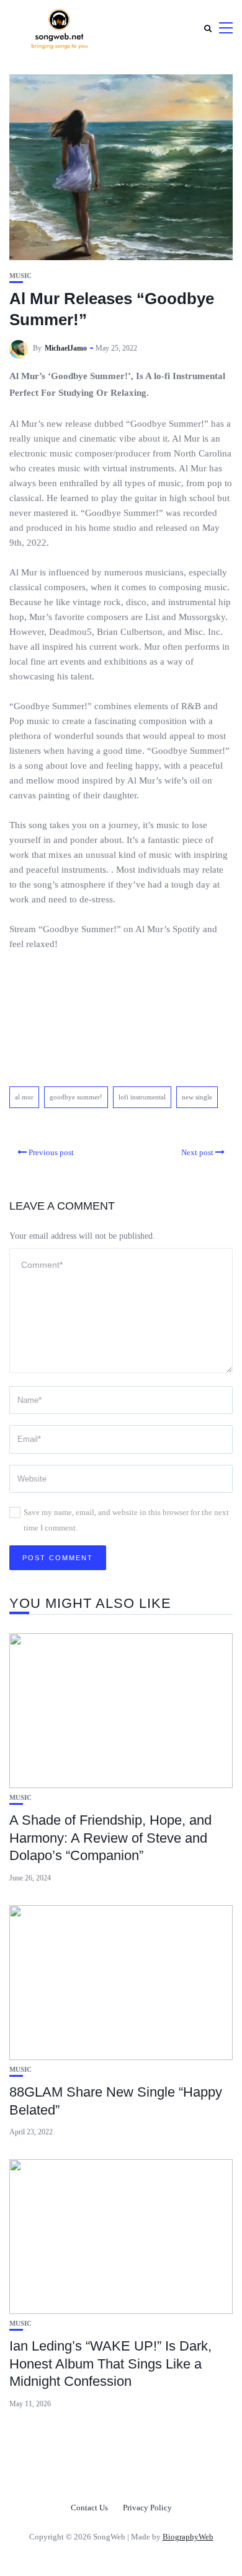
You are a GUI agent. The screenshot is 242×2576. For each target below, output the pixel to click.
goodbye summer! (76, 1097)
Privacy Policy (147, 2508)
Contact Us (89, 2508)
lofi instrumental (142, 1097)
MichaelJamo (66, 348)
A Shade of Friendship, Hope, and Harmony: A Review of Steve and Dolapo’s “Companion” (110, 1838)
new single (197, 1097)
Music (20, 276)
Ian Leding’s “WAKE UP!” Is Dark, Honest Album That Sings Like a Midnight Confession (110, 2364)
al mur (24, 1097)
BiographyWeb (188, 2537)
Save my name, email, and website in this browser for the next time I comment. (126, 1520)
